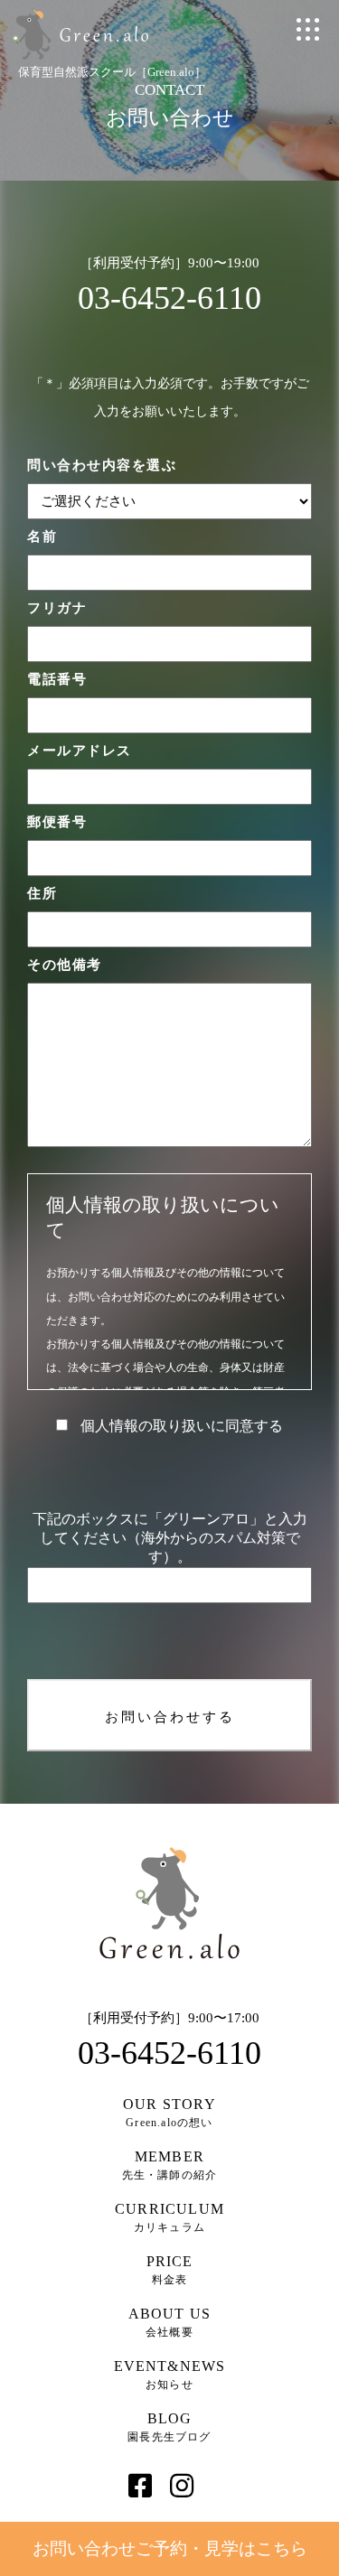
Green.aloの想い (169, 2113)
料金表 (170, 2270)
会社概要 (170, 2322)
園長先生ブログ (169, 2427)
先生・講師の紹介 (170, 2165)
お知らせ (170, 2375)
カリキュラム (169, 2217)
